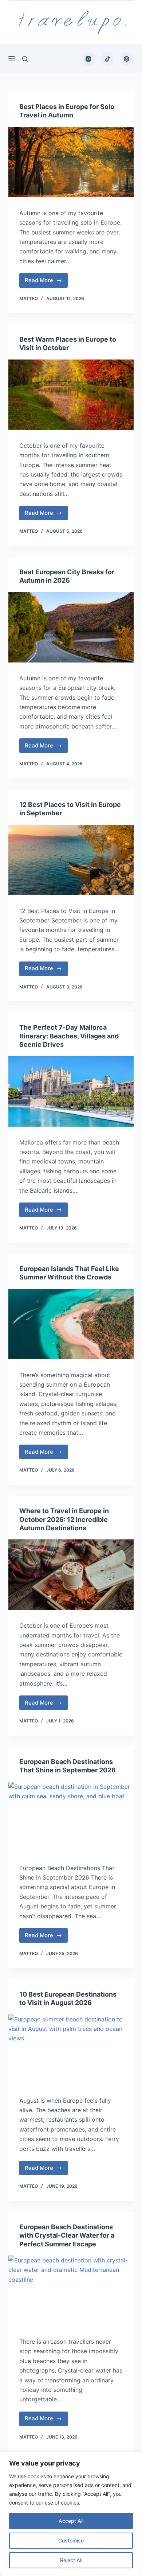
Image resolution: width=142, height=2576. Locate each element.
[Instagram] (88, 59)
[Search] (25, 59)
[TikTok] (108, 59)
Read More (44, 282)
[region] (71, 2514)
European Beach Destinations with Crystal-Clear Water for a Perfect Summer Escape (67, 2235)
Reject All (71, 2560)
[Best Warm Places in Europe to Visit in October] (71, 395)
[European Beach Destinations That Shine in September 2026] (71, 1817)
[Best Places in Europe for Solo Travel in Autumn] (71, 162)
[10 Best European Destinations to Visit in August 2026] (71, 2050)
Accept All (71, 2521)
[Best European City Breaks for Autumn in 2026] (71, 627)
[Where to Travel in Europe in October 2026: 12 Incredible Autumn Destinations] (71, 1575)
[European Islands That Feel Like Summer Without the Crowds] (71, 1324)
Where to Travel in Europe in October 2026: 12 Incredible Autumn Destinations (64, 1519)
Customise (71, 2540)
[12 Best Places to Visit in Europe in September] (71, 860)
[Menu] (12, 59)
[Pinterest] (127, 59)
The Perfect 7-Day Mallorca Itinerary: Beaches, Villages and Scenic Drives (69, 1036)
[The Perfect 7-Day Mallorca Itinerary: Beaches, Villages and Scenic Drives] (71, 1091)
